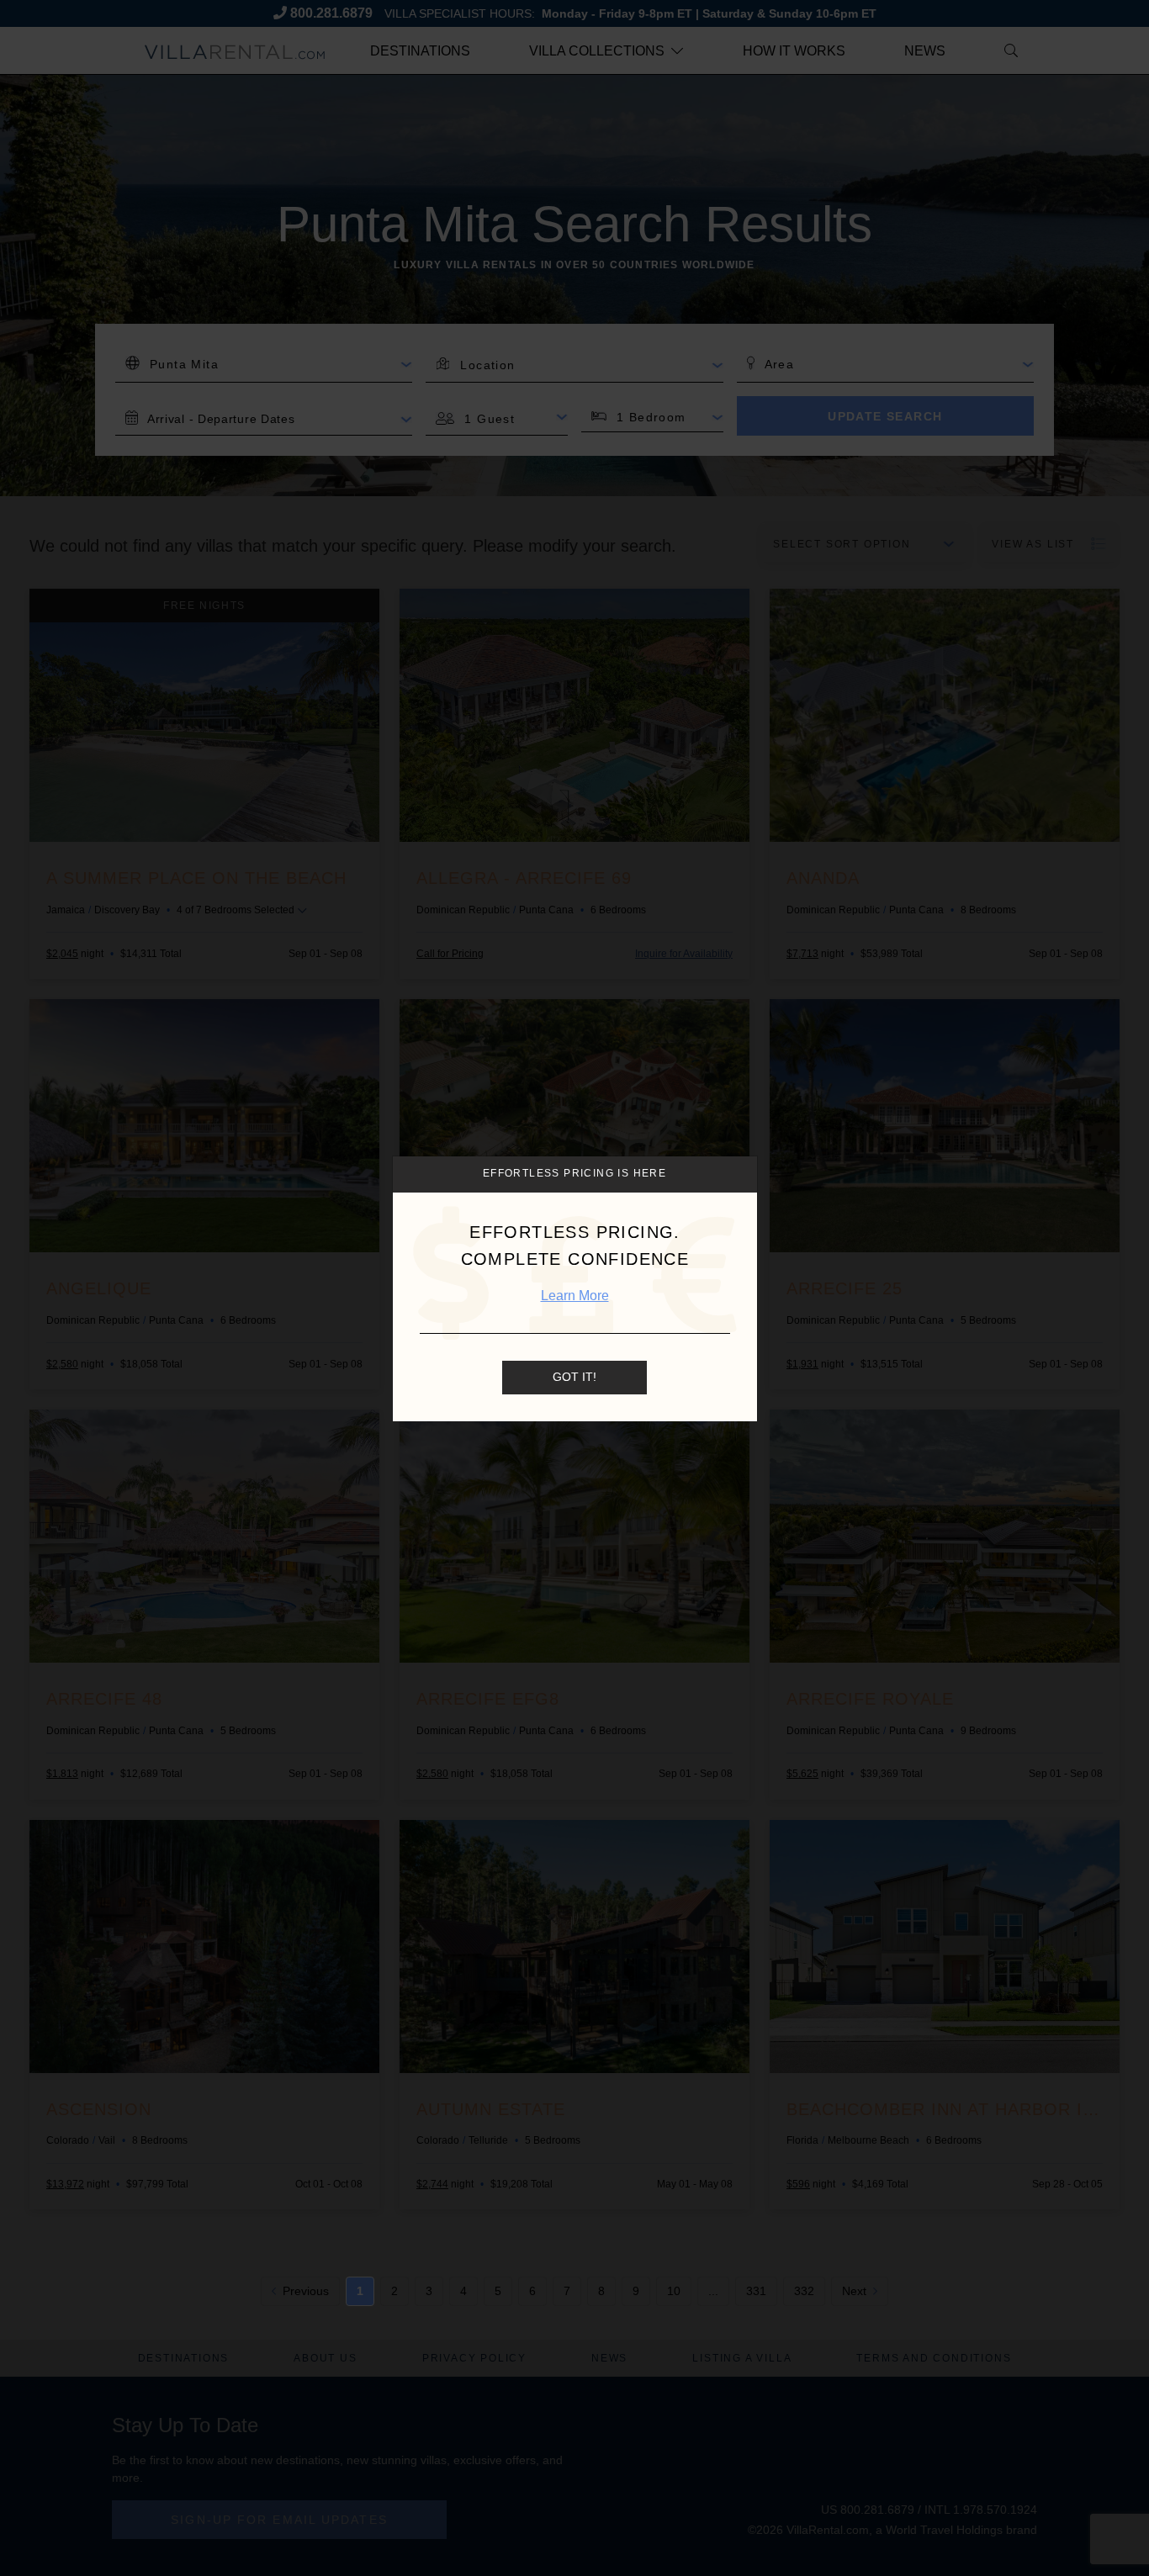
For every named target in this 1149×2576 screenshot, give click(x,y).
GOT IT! (574, 1378)
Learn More (575, 1296)
